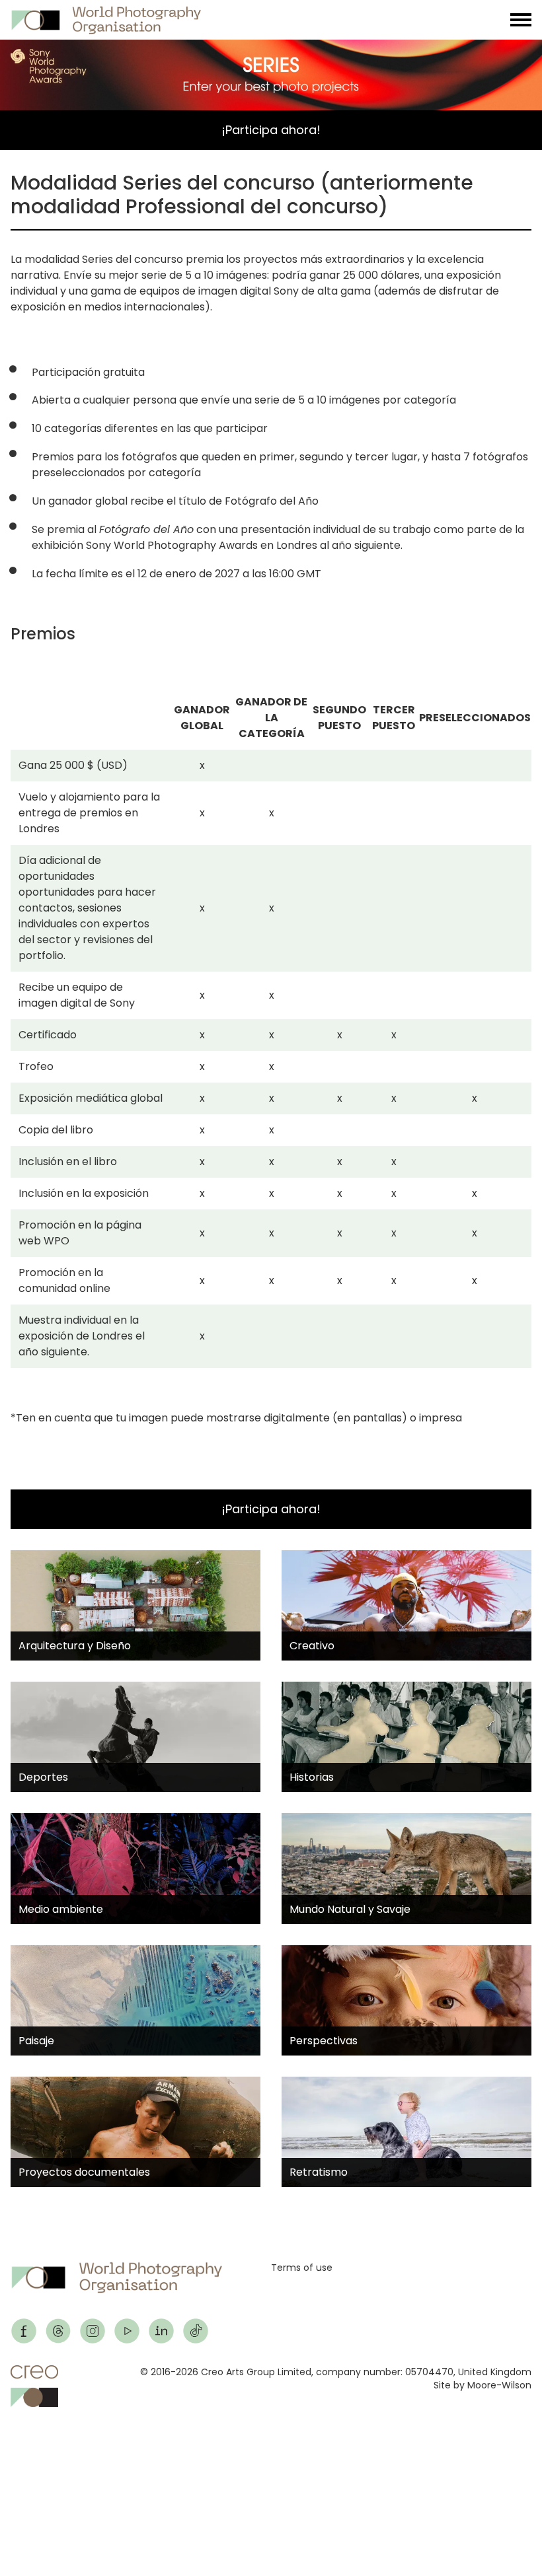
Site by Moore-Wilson (483, 2385)
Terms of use (302, 2268)
